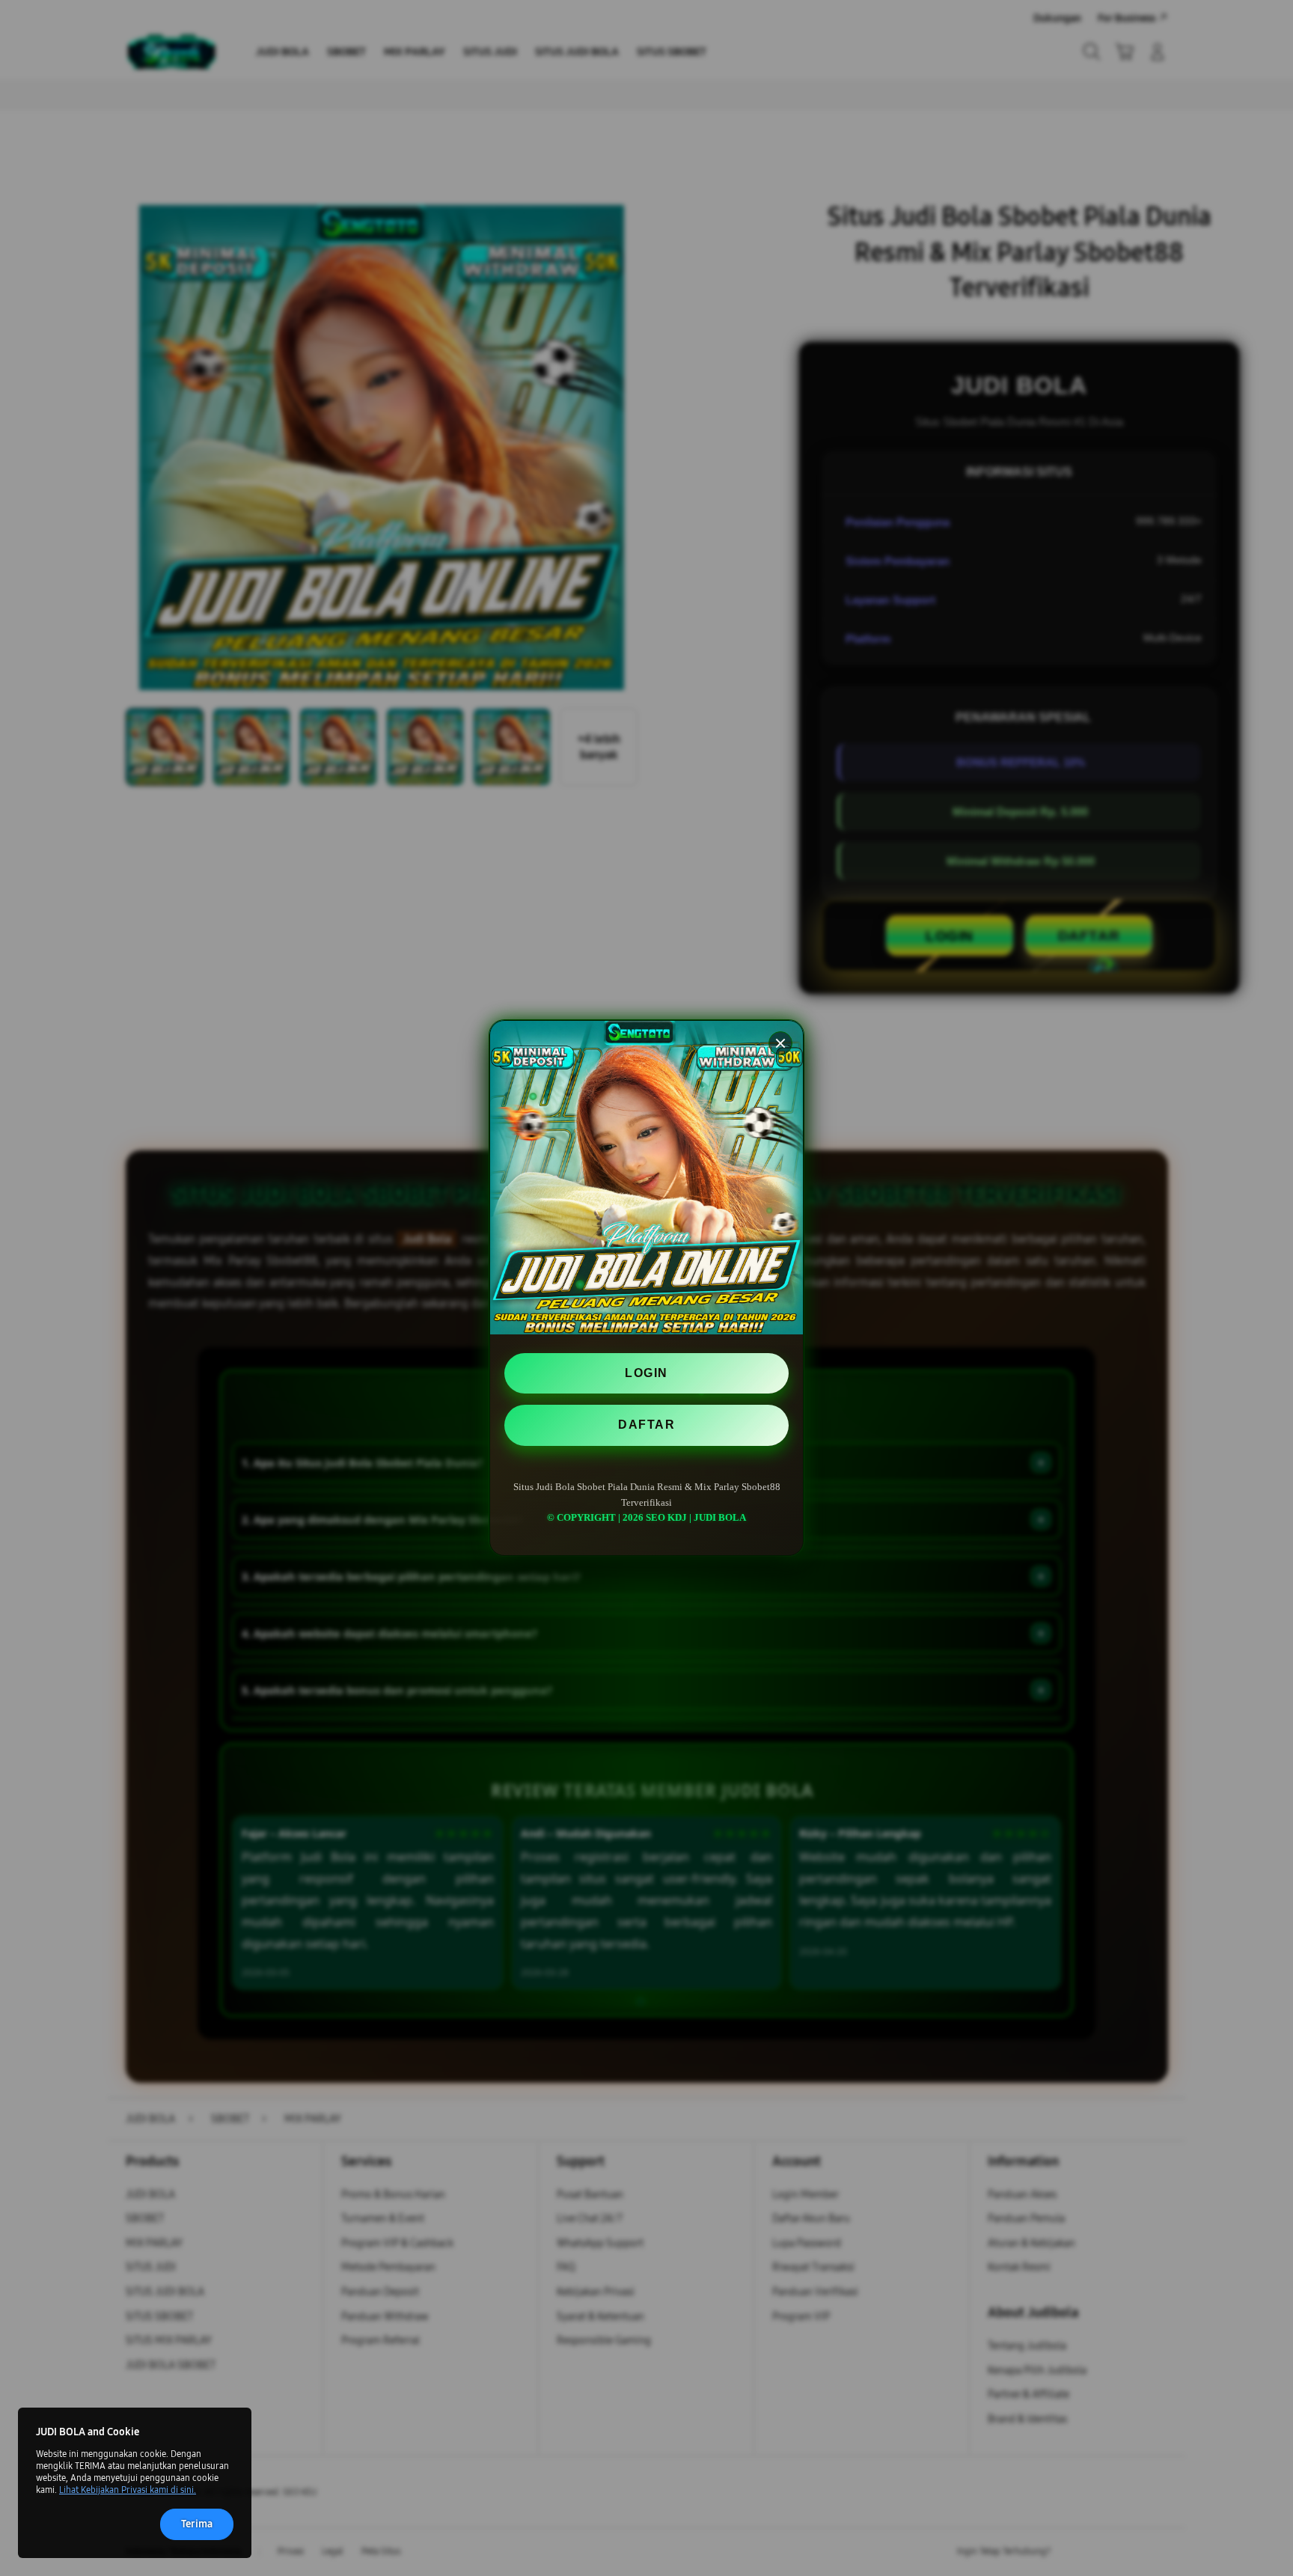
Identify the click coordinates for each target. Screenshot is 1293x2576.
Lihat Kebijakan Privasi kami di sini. (128, 2490)
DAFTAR (646, 1425)
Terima (197, 2524)
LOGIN (646, 1373)
